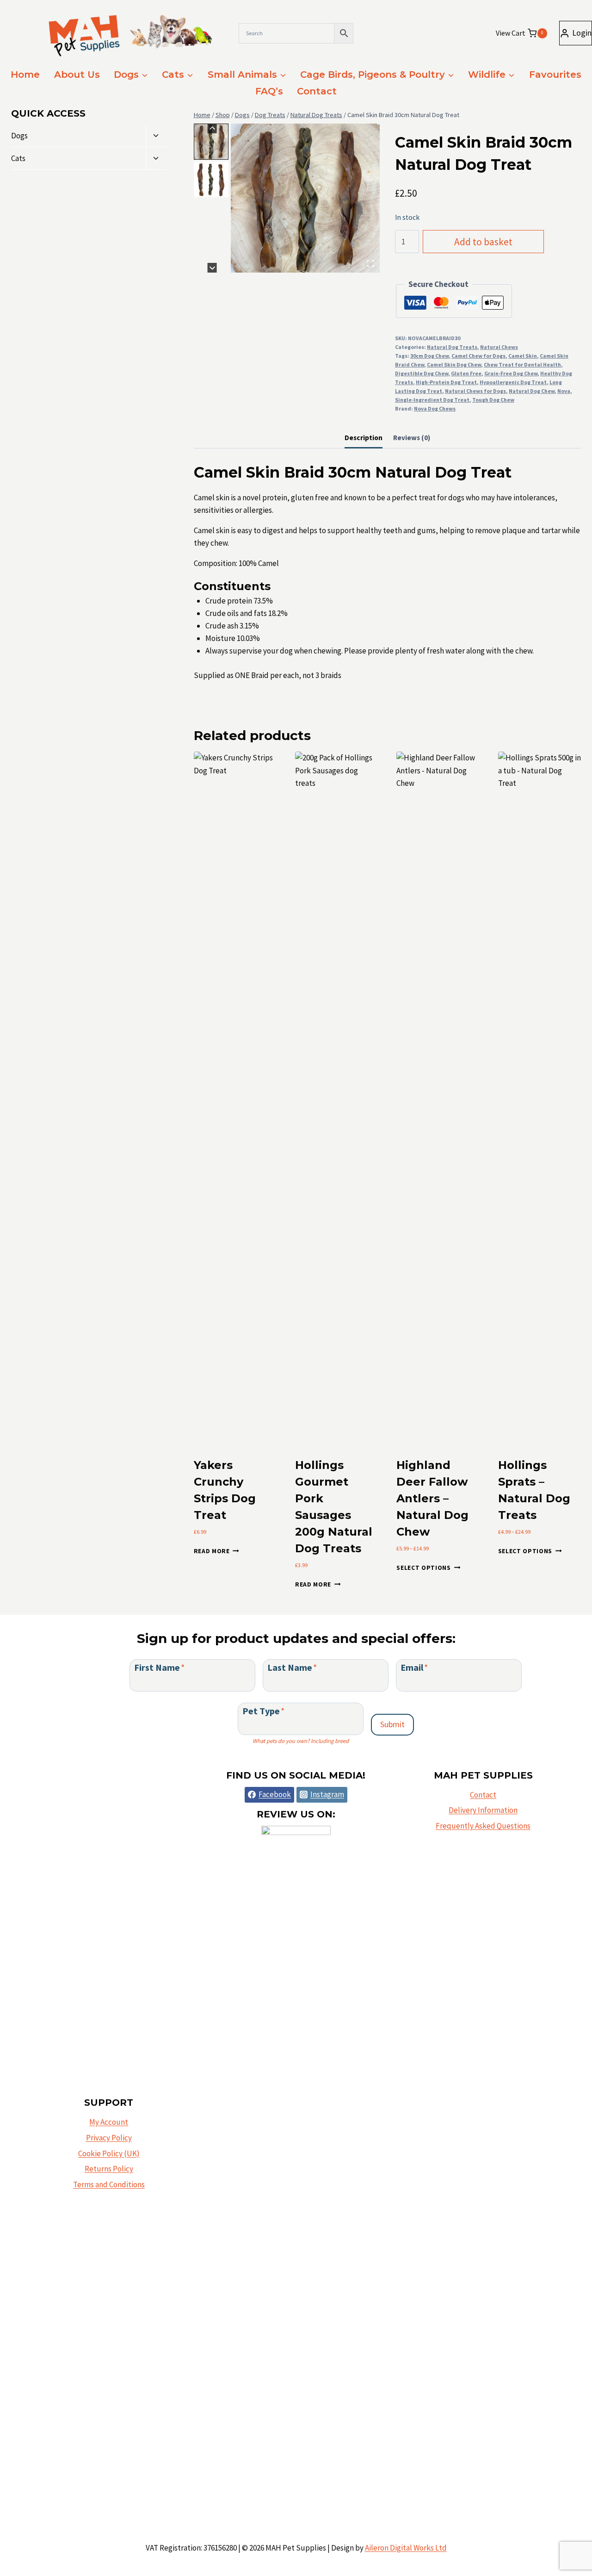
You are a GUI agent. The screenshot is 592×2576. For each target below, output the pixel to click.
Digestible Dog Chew (422, 373)
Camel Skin (523, 356)
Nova (564, 391)
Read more (212, 1551)
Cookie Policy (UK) (109, 2153)
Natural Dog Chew (532, 391)
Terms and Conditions (109, 2184)
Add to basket (483, 242)
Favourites (555, 75)
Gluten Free (466, 373)
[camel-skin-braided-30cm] (305, 198)
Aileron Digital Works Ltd (406, 2548)
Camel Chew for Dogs (478, 356)
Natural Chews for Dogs (475, 391)
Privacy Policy (109, 2138)
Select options (424, 1568)
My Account (109, 2122)
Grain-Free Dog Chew (511, 373)
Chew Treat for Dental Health (522, 364)
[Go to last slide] (212, 128)
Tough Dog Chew (493, 400)
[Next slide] (212, 268)
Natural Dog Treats (452, 347)
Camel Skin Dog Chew (454, 364)
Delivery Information (483, 1810)
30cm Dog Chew (429, 356)
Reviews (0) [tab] (412, 438)
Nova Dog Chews (435, 408)
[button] (211, 142)
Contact (317, 91)
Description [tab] (364, 438)
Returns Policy (109, 2169)
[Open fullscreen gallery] (370, 263)
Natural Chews (499, 347)
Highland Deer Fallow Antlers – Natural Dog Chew (432, 1498)
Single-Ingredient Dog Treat (432, 400)
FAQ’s (269, 91)
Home (25, 75)
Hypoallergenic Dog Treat (513, 382)
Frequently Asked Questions (483, 1826)
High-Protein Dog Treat (446, 382)
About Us (77, 75)
